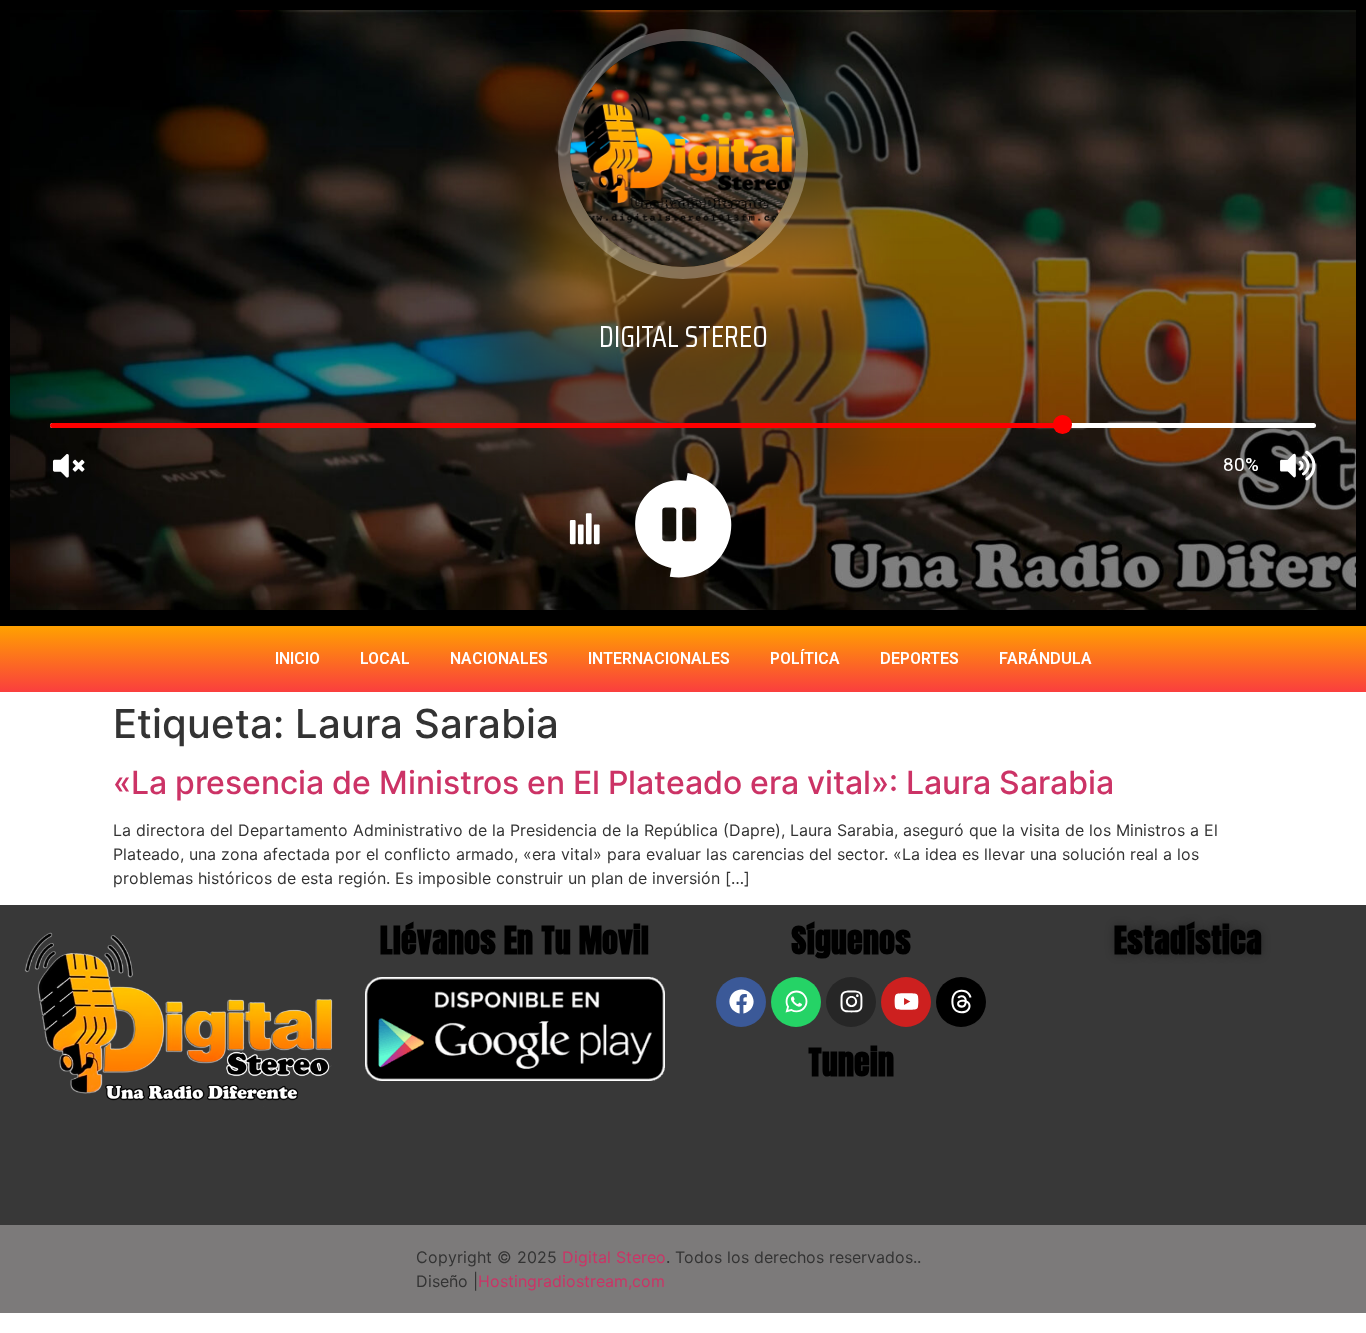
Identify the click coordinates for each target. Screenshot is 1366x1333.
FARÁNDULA (1045, 658)
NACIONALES (499, 658)
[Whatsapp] (796, 1002)
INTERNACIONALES (659, 658)
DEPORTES (919, 658)
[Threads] (961, 1002)
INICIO (297, 658)
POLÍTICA (805, 658)
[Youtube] (906, 1002)
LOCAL (385, 658)
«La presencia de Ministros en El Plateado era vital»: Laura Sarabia (613, 782)
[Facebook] (741, 1002)
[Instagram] (851, 1002)
